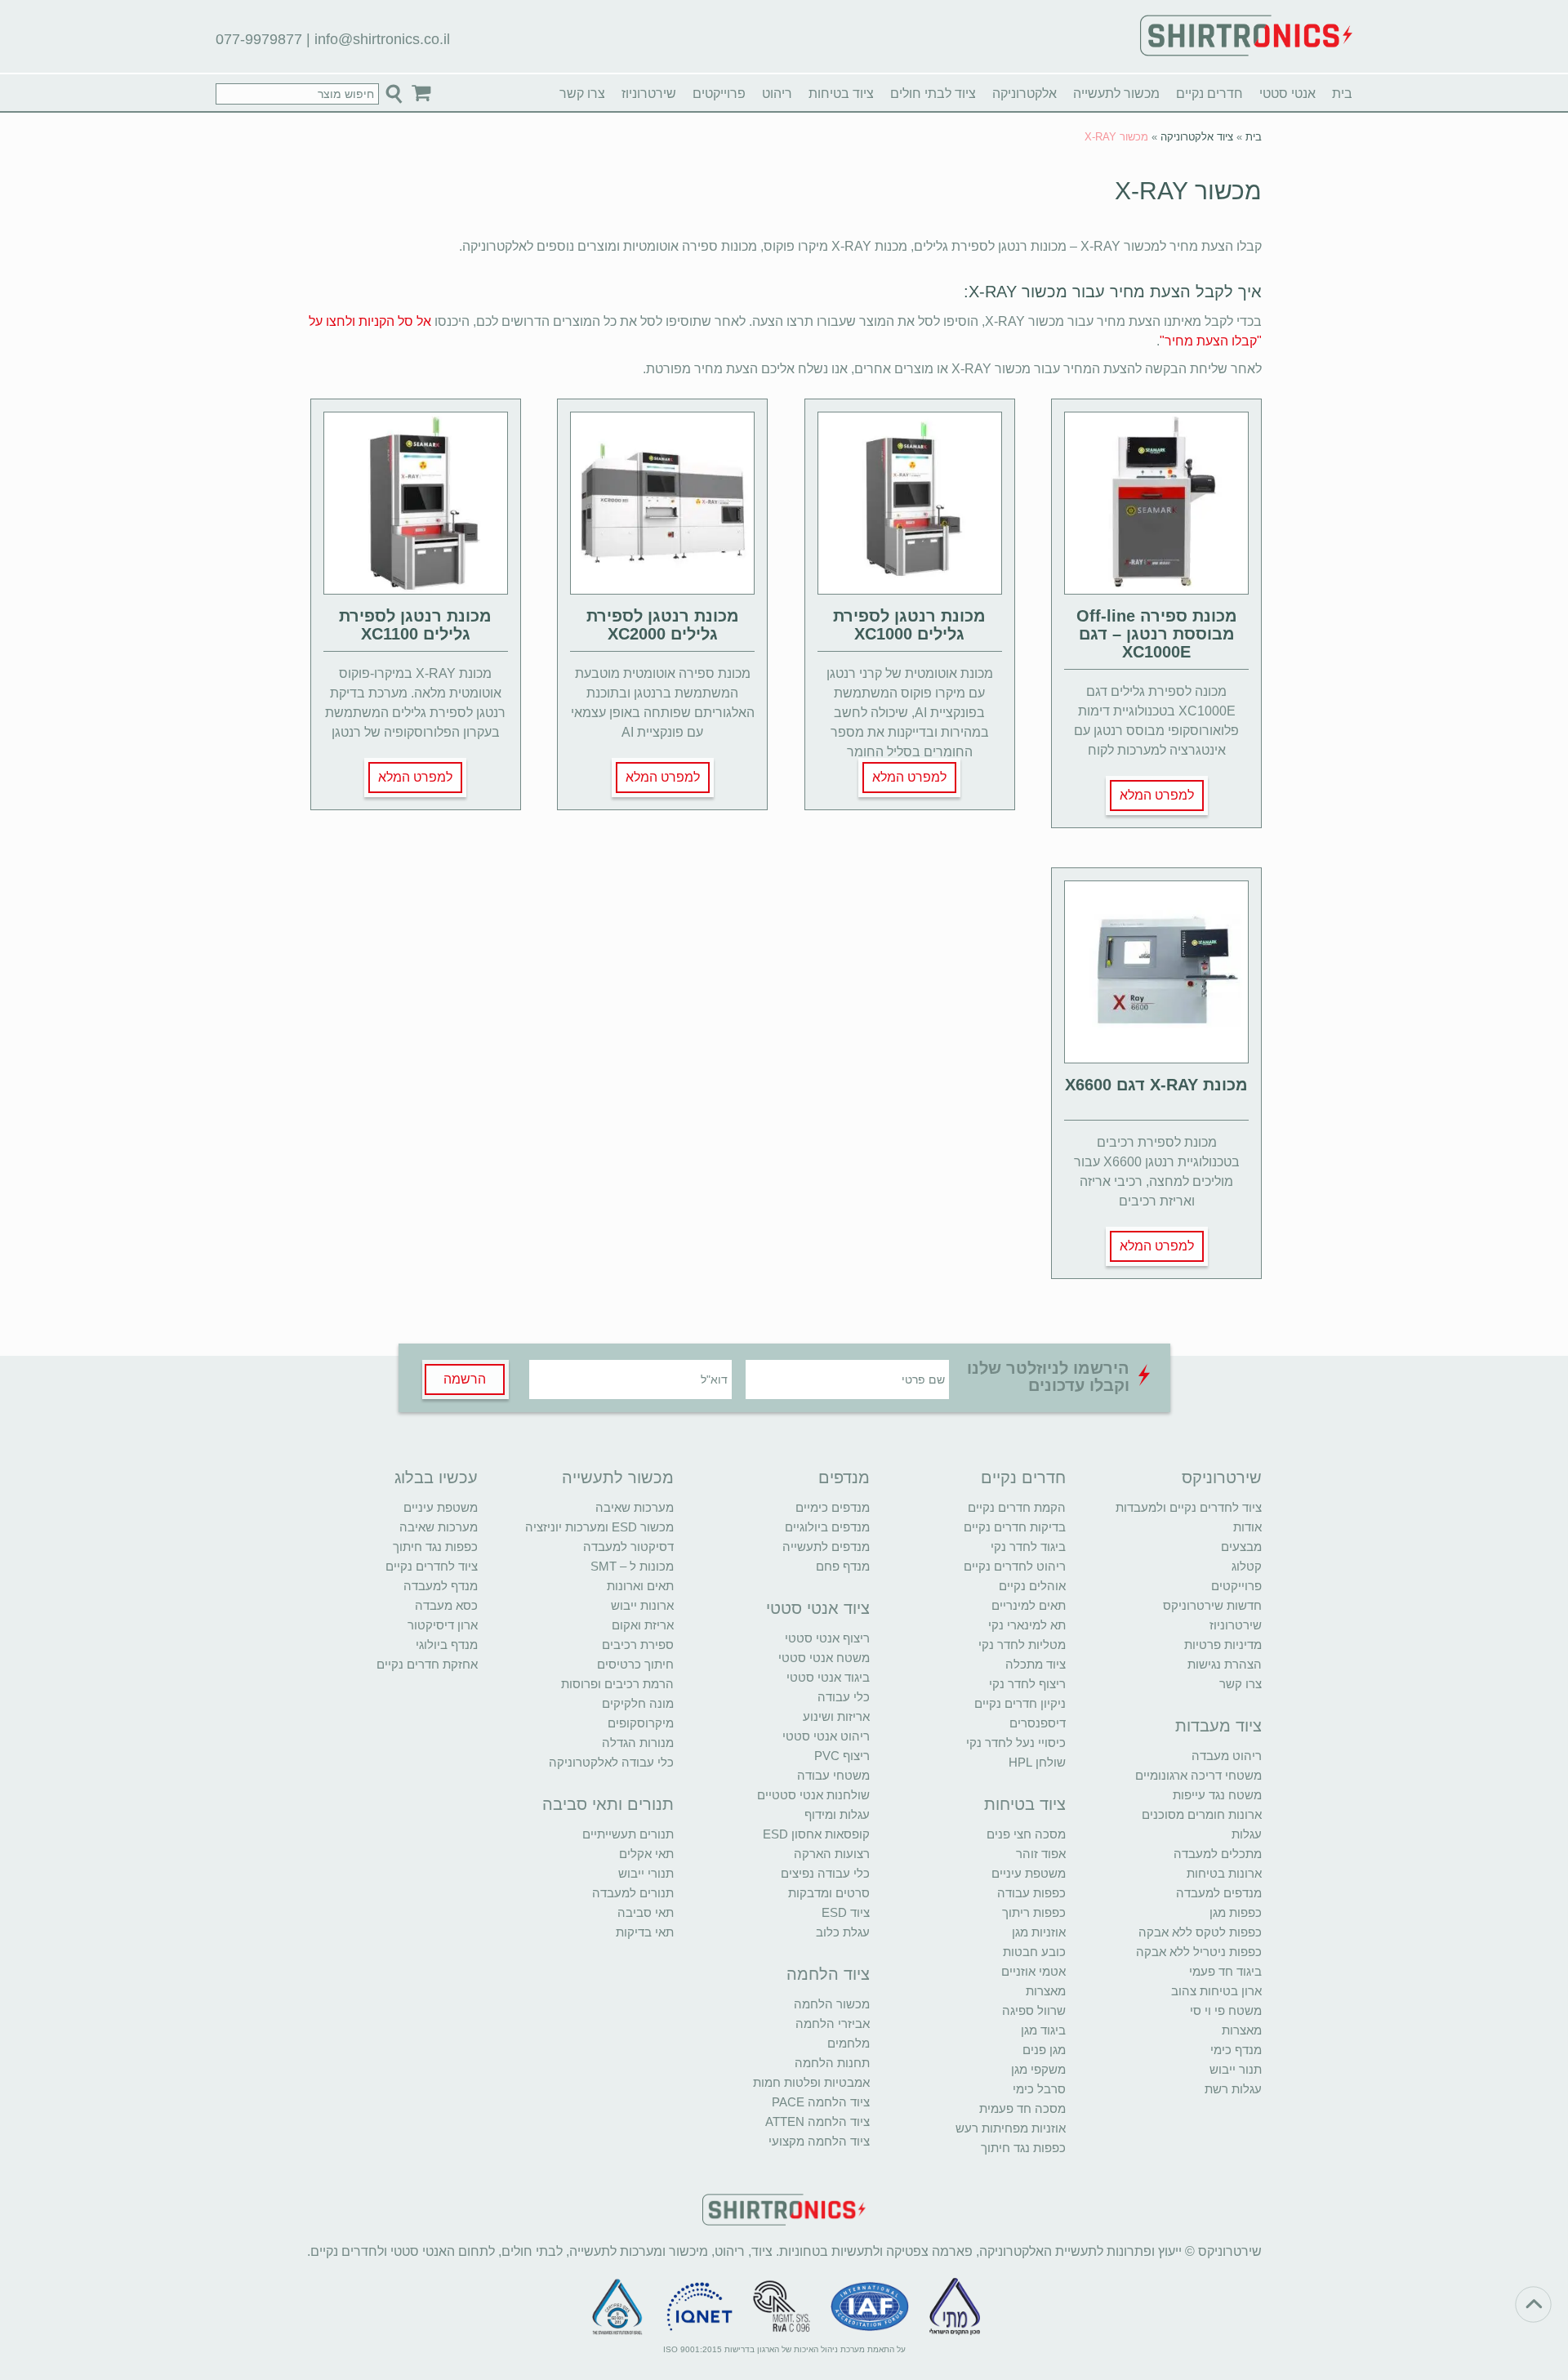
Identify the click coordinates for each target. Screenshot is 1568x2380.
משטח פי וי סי (1226, 2010)
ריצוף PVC (842, 1756)
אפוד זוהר (1041, 1854)
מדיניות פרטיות (1223, 1645)
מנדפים (844, 1477)
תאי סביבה (646, 1912)
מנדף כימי (1236, 2050)
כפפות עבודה (1031, 1893)
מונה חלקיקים (638, 1703)
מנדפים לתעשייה (826, 1547)
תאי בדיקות (645, 1932)
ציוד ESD (846, 1912)
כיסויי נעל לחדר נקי (1016, 1743)
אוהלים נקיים (1032, 1586)
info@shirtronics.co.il (382, 39)
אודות (1247, 1527)
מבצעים (1241, 1547)
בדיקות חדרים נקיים (1015, 1527)
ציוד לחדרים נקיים (432, 1566)
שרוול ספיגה (1034, 2010)
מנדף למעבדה (441, 1586)
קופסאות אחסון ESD (816, 1834)
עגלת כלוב (843, 1932)
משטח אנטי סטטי (824, 1658)
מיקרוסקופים (641, 1723)
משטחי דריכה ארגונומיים (1198, 1775)
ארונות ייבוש (642, 1605)
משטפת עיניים (1029, 1873)
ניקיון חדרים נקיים (1020, 1703)
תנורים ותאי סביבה (608, 1804)
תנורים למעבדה (633, 1893)
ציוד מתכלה (1036, 1664)
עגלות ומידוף (837, 1814)
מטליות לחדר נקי (1022, 1645)
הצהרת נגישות (1225, 1664)
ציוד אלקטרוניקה (1197, 137)
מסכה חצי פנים (1026, 1834)
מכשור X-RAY (1188, 191)
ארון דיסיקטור (443, 1625)
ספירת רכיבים (638, 1645)
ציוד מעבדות (1218, 1726)
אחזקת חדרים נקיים (427, 1664)
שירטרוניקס (1222, 1477)
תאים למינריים (1029, 1605)
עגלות (1247, 1834)
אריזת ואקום (643, 1625)
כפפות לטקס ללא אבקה (1200, 1932)
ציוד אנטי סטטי (818, 1608)
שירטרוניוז (649, 94)
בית (1342, 94)
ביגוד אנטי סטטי (828, 1677)
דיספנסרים (1038, 1723)
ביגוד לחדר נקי (1028, 1547)
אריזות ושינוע (836, 1716)
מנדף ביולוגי (447, 1645)
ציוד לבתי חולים (933, 94)
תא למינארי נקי (1027, 1625)
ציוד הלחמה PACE (821, 2102)
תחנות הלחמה (832, 2063)
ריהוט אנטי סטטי (826, 1736)
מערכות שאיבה (635, 1507)
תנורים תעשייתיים (628, 1834)
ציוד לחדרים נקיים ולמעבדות (1189, 1507)
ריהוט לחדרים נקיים (1015, 1566)
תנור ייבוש (1236, 2069)
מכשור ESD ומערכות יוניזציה (599, 1527)
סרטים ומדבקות (829, 1893)
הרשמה (465, 1379)
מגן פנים (1044, 2050)
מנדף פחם (843, 1566)
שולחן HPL (1037, 1762)
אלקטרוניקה (1025, 94)
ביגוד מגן (1043, 2030)
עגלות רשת (1233, 2089)
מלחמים (849, 2043)
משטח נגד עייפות (1217, 1795)
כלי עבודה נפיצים (825, 1873)
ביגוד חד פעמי (1225, 1971)
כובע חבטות (1034, 1952)
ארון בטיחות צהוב (1216, 1991)
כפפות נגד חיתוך (1023, 2148)
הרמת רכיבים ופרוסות (617, 1684)
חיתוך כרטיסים (635, 1664)
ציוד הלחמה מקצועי (819, 2141)
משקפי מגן (1038, 2069)
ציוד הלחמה (828, 1974)
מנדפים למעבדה (1219, 1893)
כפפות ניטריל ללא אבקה (1199, 1952)
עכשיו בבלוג (436, 1477)
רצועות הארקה (832, 1854)
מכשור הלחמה (832, 2004)
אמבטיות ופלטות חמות (811, 2082)
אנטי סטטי (1287, 94)
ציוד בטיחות (841, 94)
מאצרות (1242, 2030)
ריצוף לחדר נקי (1027, 1684)
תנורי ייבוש (646, 1873)
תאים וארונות (640, 1586)
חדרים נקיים (1209, 94)
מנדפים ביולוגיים (827, 1527)
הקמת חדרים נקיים (1017, 1507)
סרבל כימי (1039, 2089)
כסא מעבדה (446, 1605)
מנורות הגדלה (638, 1743)
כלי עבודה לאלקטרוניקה (611, 1762)
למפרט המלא (1157, 795)
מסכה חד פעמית (1022, 2108)
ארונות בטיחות (1224, 1873)
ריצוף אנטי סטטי (827, 1638)
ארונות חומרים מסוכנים (1202, 1814)
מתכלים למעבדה (1218, 1854)
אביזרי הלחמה (833, 2023)
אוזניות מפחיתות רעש (1011, 2128)
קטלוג (1247, 1566)
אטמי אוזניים (1033, 1971)
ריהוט (777, 94)
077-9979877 (259, 39)
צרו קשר (582, 94)
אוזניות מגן (1039, 1932)
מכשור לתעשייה (1116, 94)
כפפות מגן (1236, 1912)
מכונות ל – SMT (632, 1566)
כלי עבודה (844, 1697)
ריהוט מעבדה (1227, 1756)
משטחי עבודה (833, 1775)
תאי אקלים (646, 1854)
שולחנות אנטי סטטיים (813, 1795)
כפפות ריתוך (1034, 1912)
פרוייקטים (719, 94)
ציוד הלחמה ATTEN (817, 2121)
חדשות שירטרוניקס (1212, 1605)
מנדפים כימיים (833, 1507)
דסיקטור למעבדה (628, 1547)
